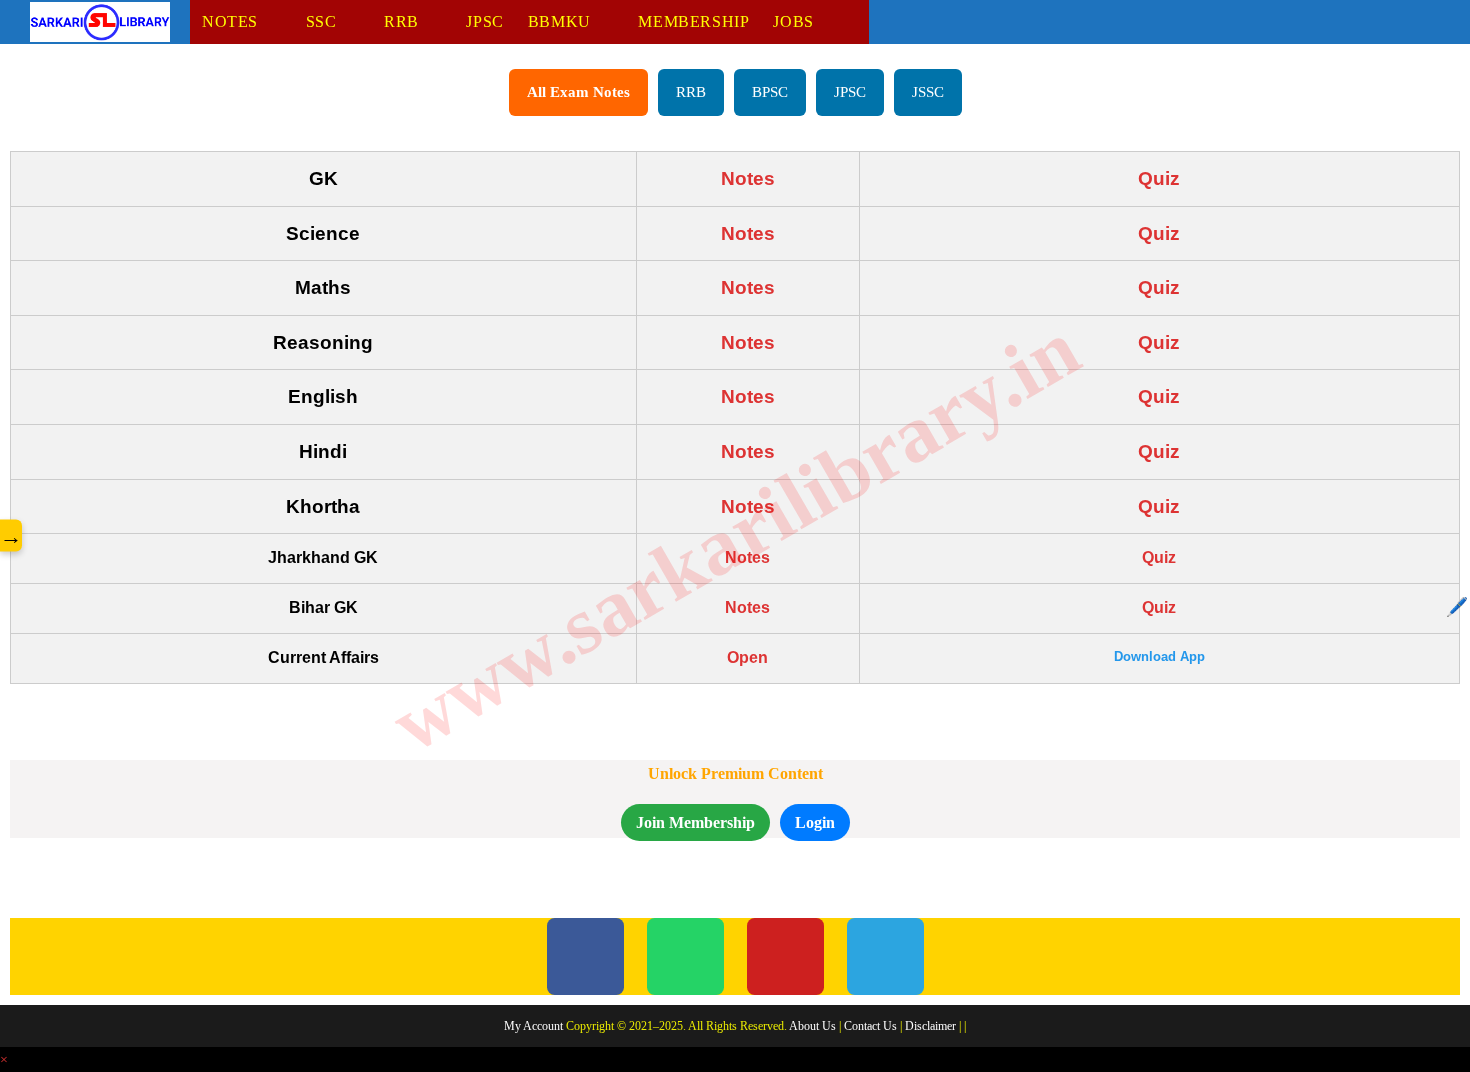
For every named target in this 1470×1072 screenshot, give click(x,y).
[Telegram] (885, 956)
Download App (1159, 656)
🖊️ (1457, 607)
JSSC (928, 92)
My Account (533, 1026)
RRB (691, 92)
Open (747, 657)
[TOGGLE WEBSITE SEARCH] (859, 22)
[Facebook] (585, 956)
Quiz (1159, 178)
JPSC (850, 92)
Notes (748, 178)
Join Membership (695, 822)
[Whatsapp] (685, 956)
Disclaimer (930, 1026)
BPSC (770, 92)
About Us (812, 1026)
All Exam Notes (578, 92)
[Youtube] (785, 956)
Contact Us (870, 1026)
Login (815, 822)
